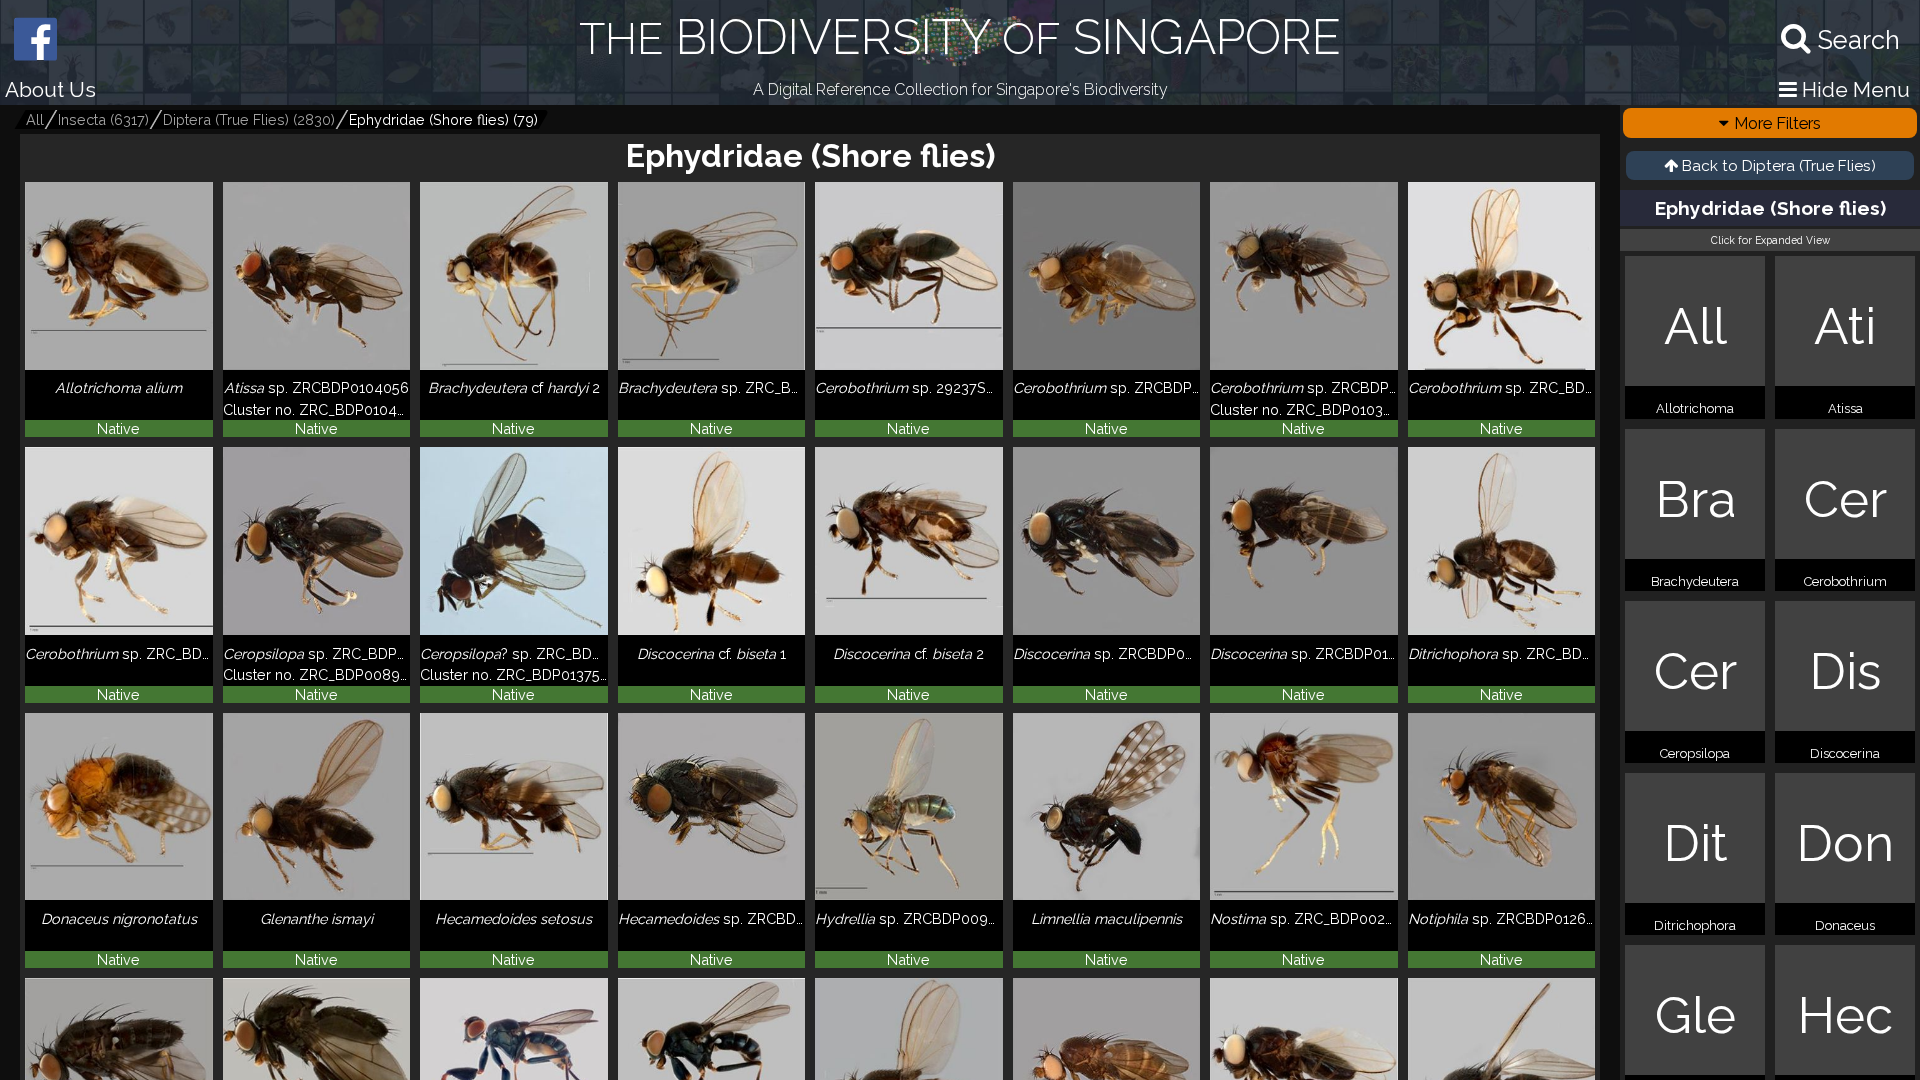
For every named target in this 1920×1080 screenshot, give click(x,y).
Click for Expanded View (1770, 240)
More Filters (1777, 123)
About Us (50, 89)
